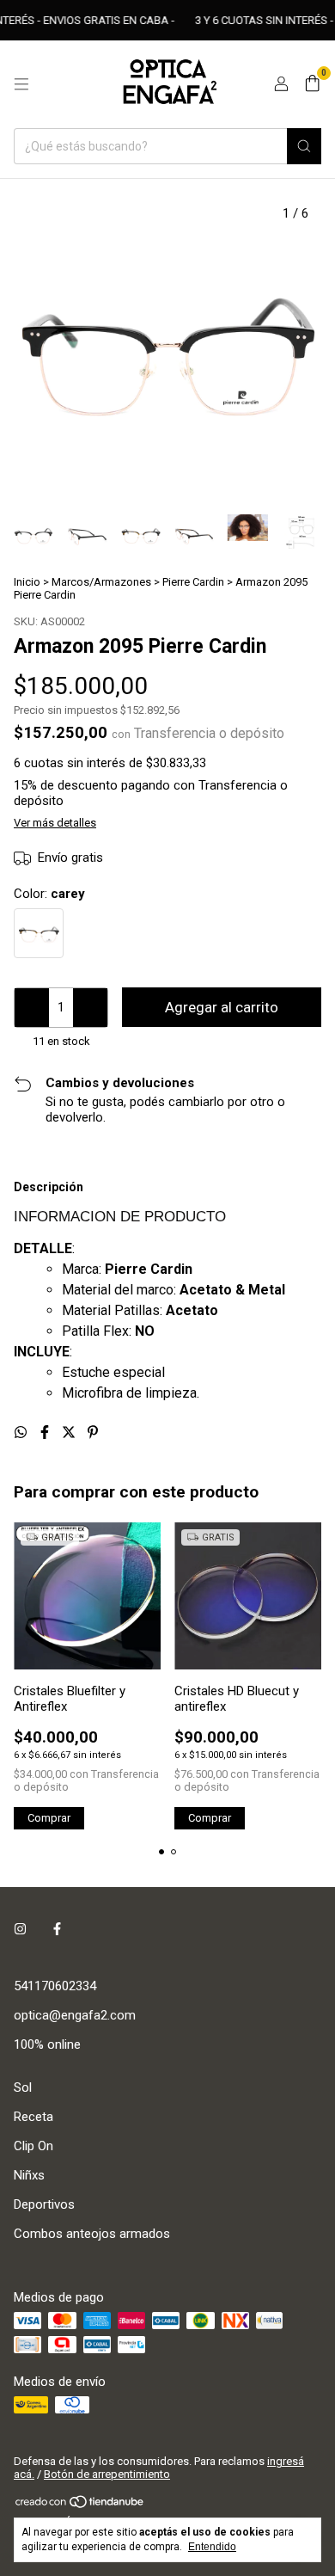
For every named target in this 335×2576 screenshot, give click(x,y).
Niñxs (29, 2175)
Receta (33, 2117)
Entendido (212, 2547)
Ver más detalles (55, 823)
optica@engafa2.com (75, 2015)
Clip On (33, 2146)
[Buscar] (304, 146)
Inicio (27, 582)
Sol (23, 2087)
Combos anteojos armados (92, 2234)
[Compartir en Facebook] (46, 1432)
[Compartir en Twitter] (70, 1432)
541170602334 (55, 1986)
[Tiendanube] (80, 2505)
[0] (312, 84)
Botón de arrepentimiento (107, 2474)
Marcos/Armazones (101, 582)
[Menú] (21, 84)
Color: (49, 894)
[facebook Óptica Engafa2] (57, 1929)
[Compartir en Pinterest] (93, 1432)
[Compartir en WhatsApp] (22, 1432)
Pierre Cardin (193, 582)
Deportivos (44, 2204)
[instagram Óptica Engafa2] (20, 1929)
